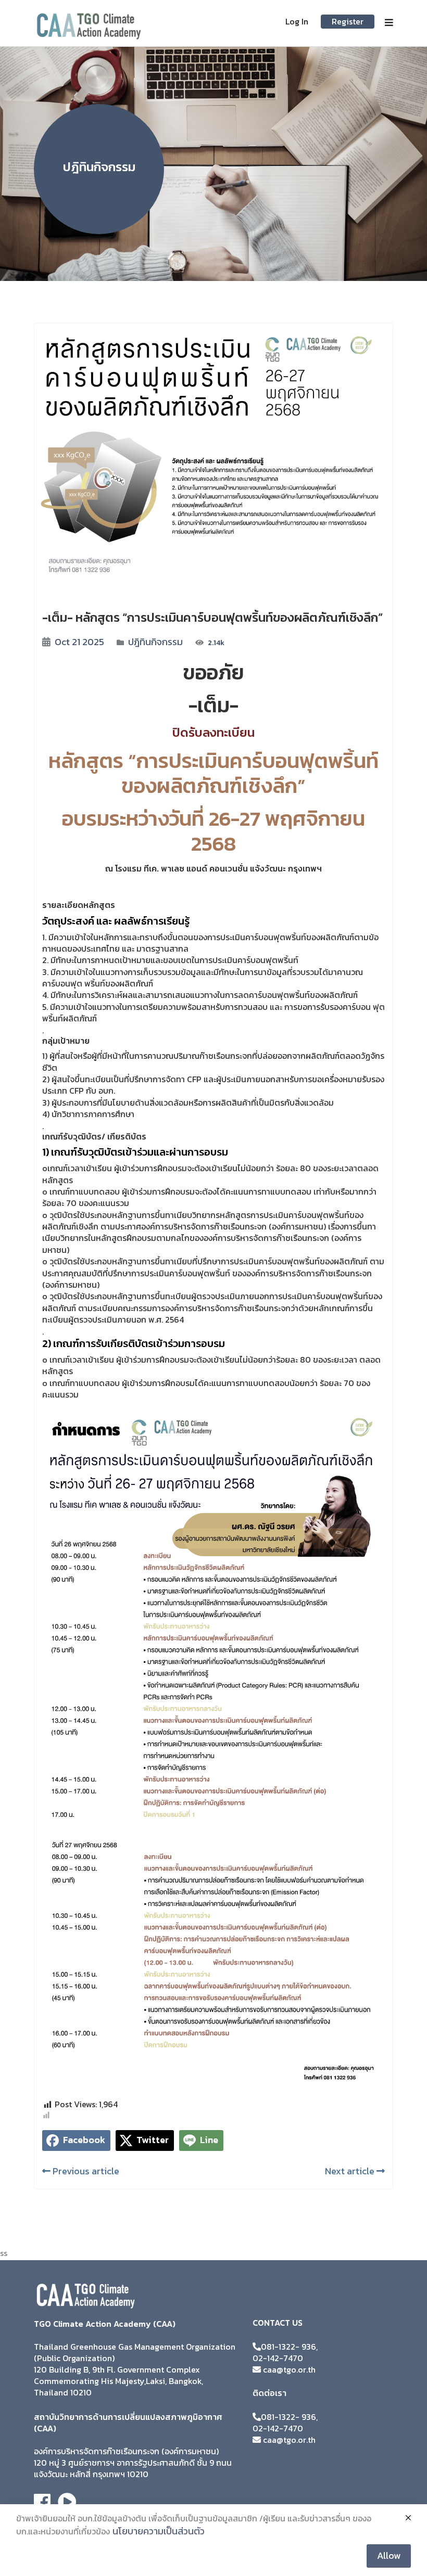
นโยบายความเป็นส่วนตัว (159, 2531)
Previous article (85, 2171)
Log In (297, 21)
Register (348, 21)
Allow (389, 2555)
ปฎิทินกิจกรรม (155, 642)
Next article (351, 2171)
